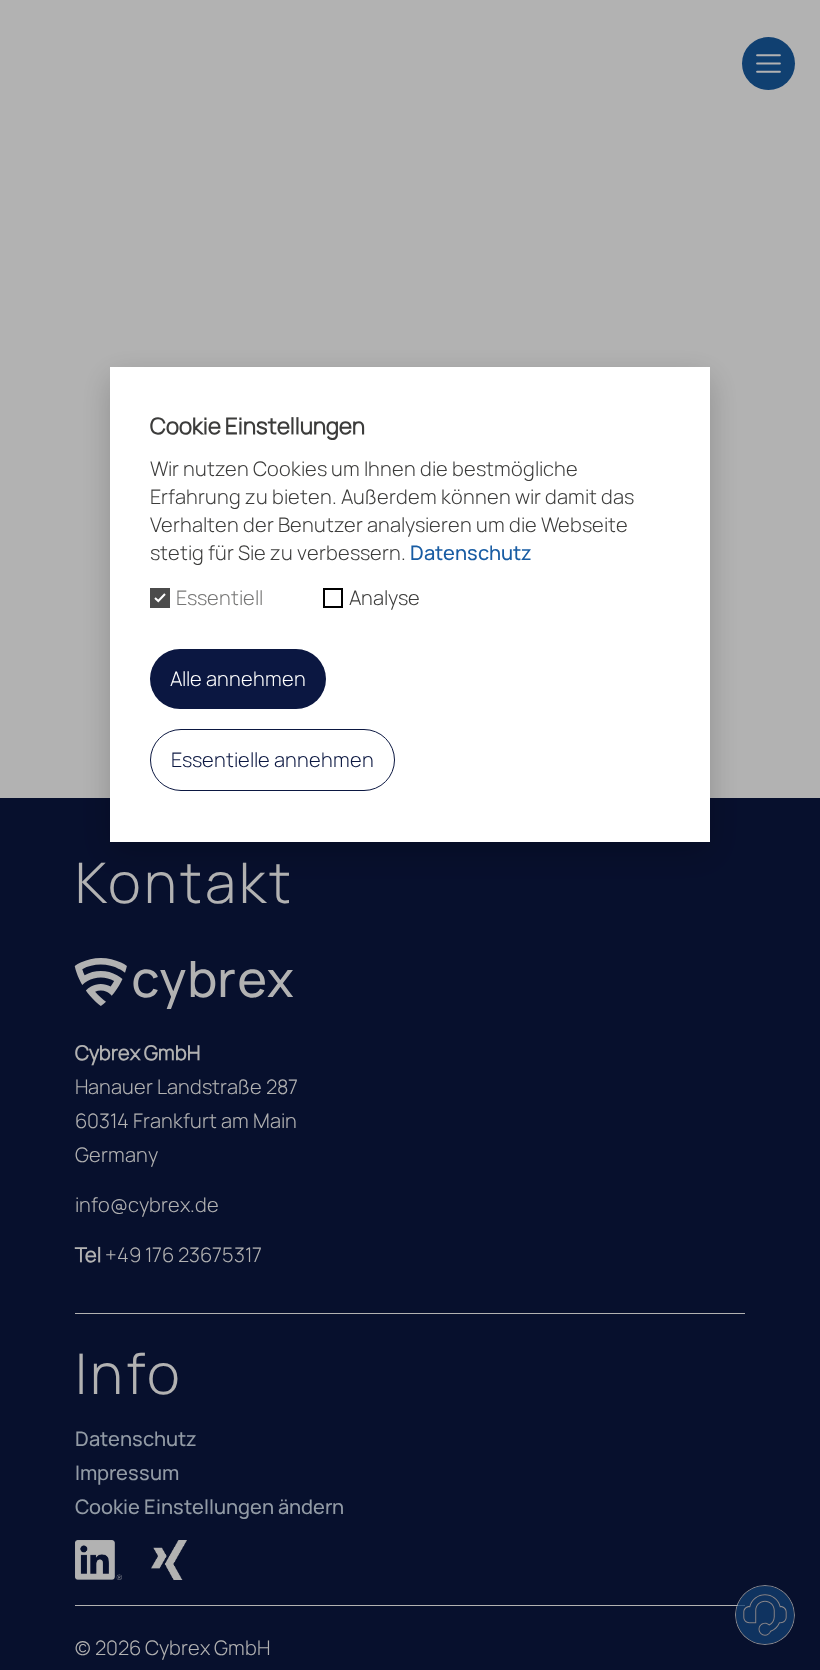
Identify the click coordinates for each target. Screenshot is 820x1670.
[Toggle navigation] (768, 63)
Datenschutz (136, 1438)
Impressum (127, 1472)
